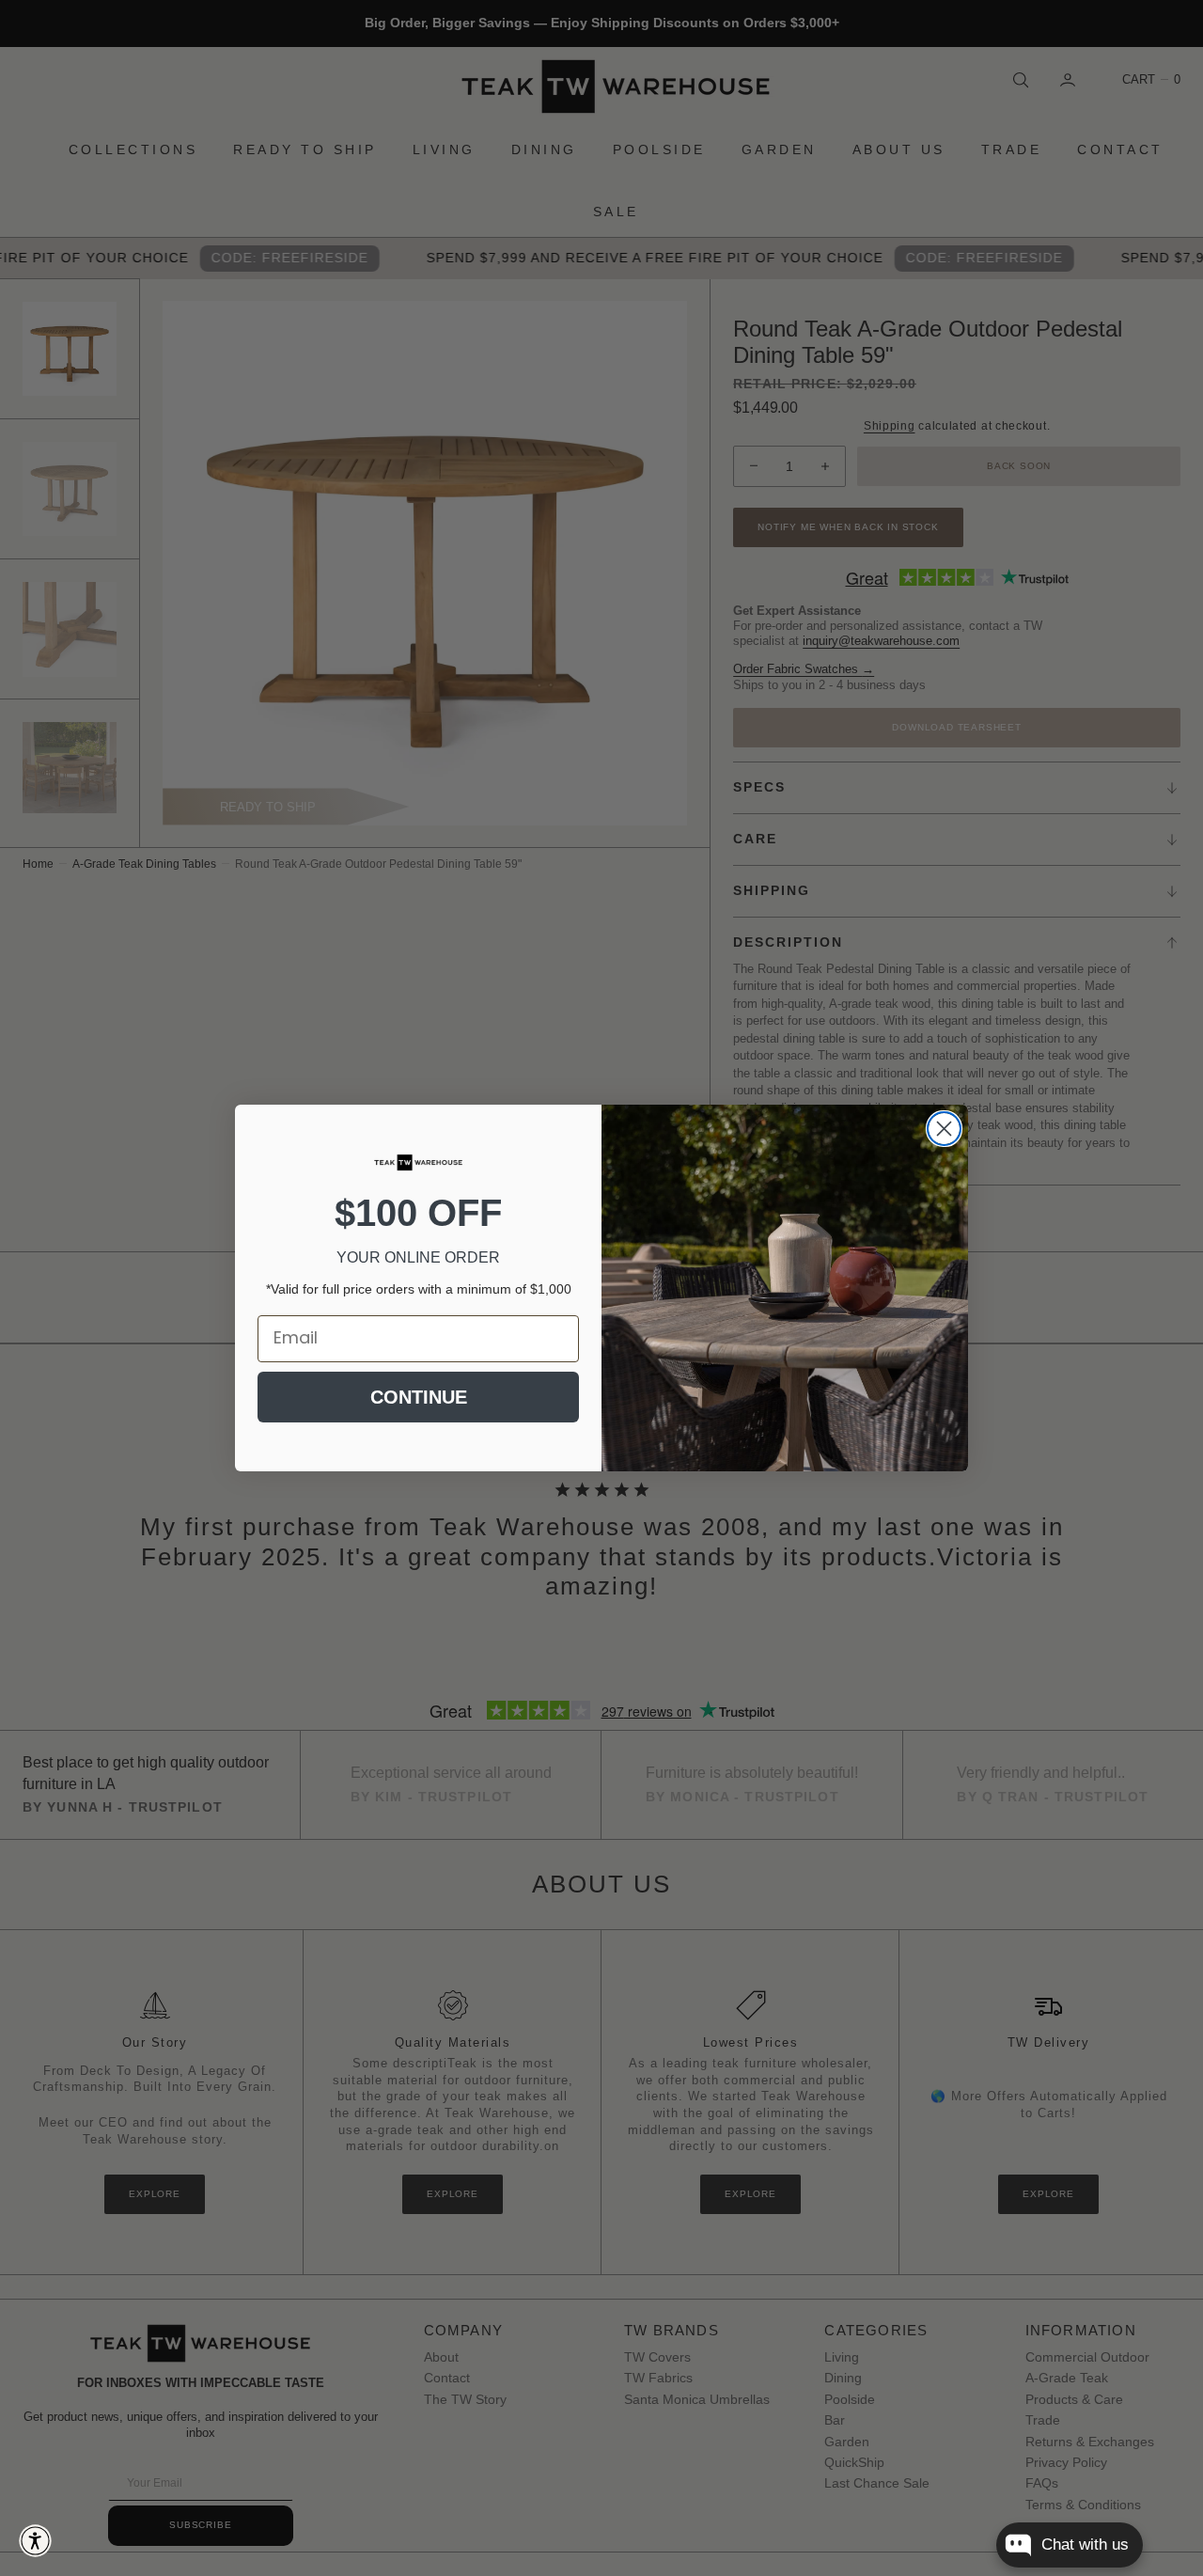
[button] (35, 2541)
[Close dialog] (944, 1129)
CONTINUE (419, 1397)
